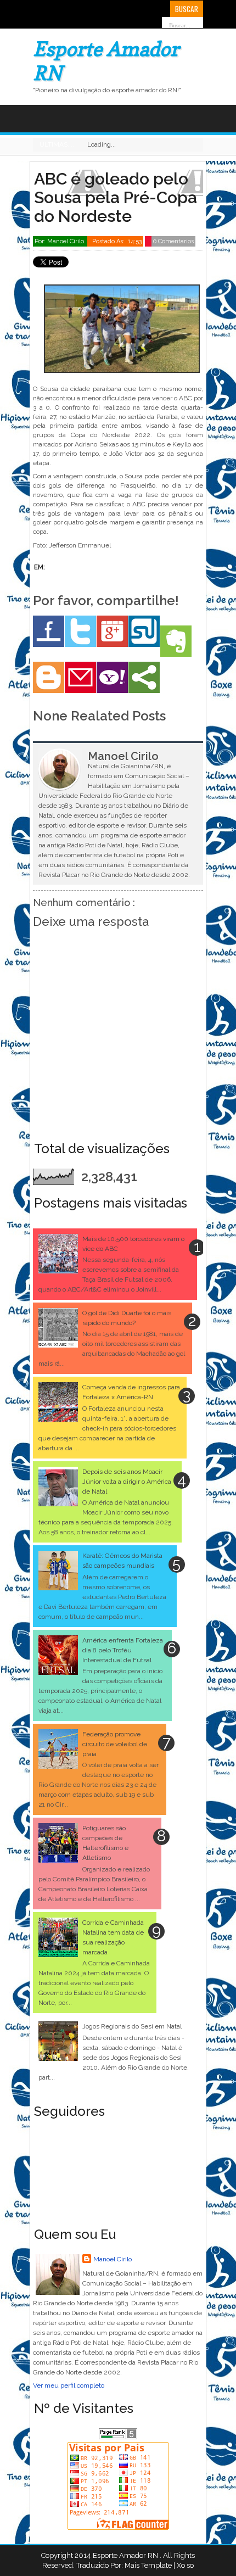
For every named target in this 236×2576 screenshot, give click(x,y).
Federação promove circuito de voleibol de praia (115, 1744)
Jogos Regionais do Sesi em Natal (132, 2026)
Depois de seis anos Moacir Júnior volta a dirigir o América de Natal (127, 1482)
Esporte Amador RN (126, 2555)
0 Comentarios (173, 241)
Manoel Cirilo (113, 2259)
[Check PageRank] (118, 2437)
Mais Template (148, 2565)
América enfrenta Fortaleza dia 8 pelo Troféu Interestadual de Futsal (123, 1650)
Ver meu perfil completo (69, 2385)
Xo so (185, 2565)
